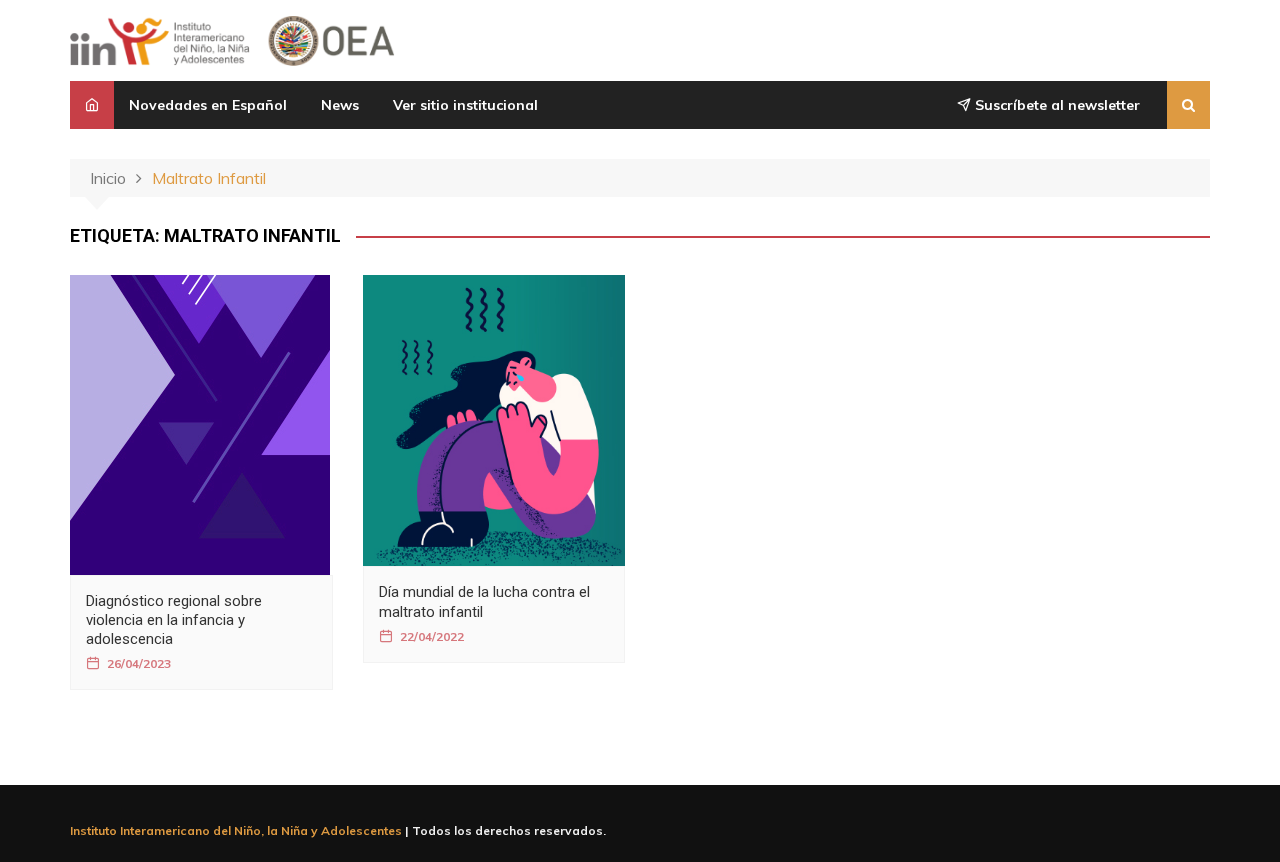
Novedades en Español (208, 105)
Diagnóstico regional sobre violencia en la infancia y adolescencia (174, 620)
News (340, 105)
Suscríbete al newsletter (1055, 105)
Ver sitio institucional (465, 105)
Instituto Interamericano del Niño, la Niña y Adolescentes (236, 830)
